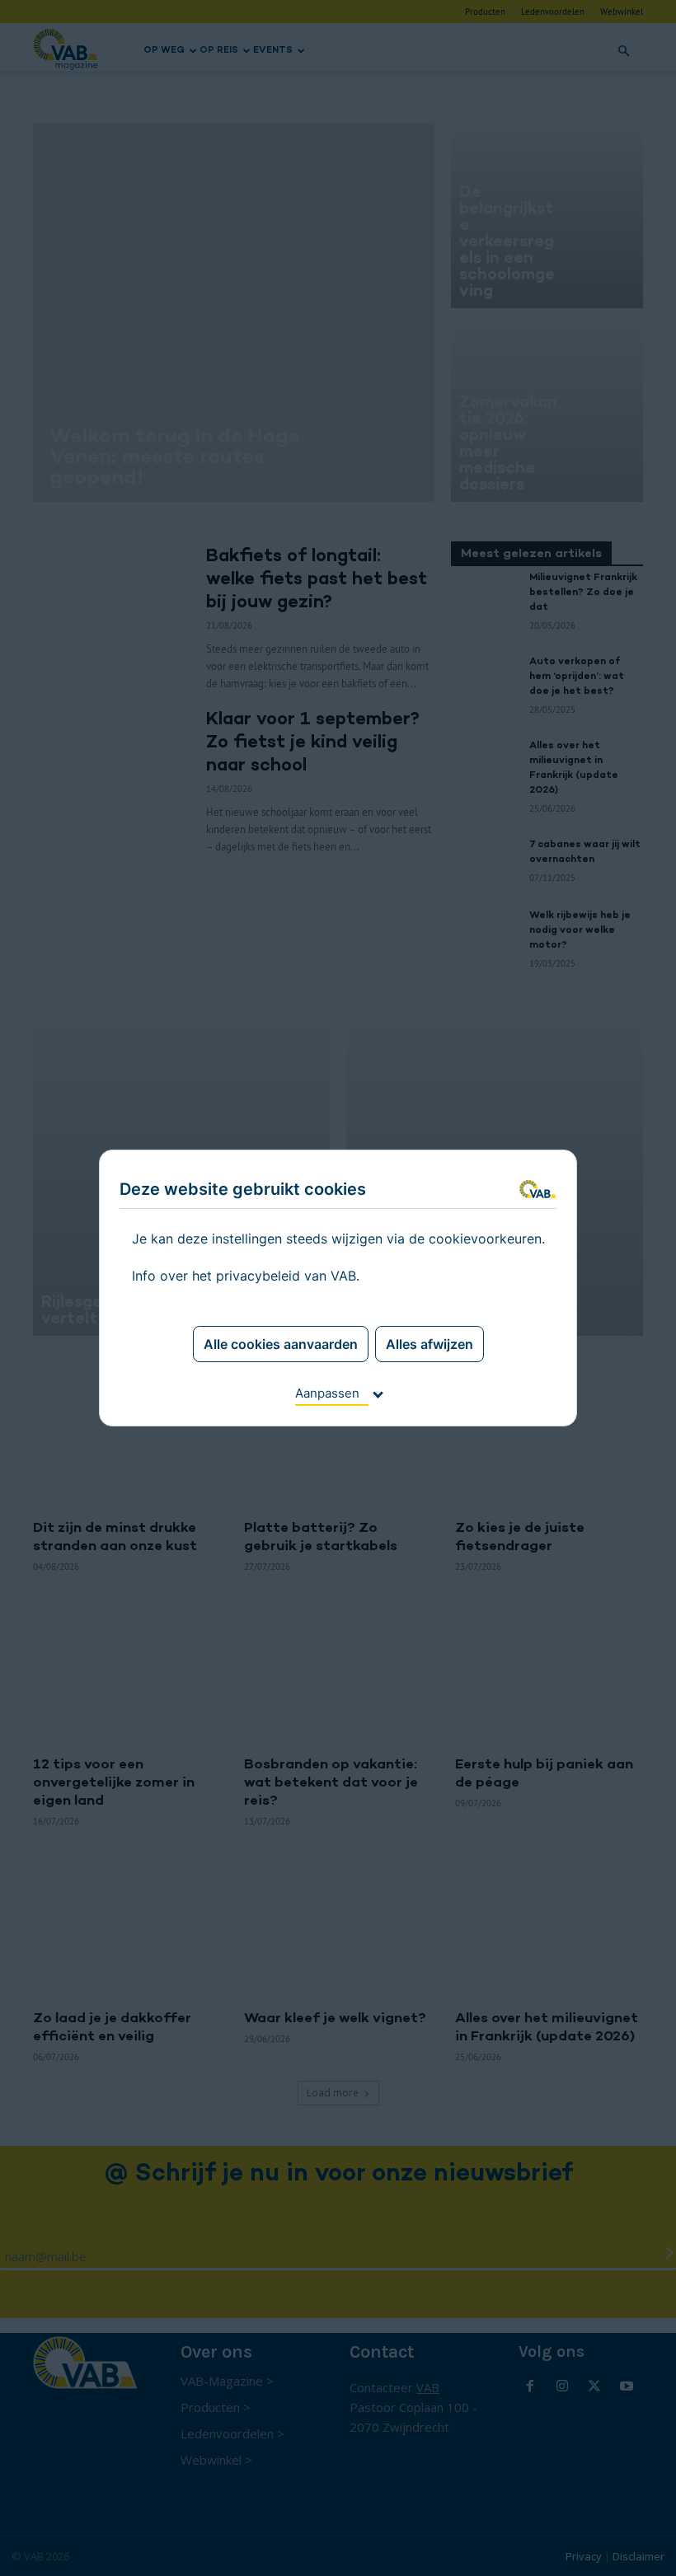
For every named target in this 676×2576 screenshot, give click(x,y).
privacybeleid (258, 1276)
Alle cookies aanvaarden (281, 1344)
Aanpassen (327, 1393)
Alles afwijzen (430, 1344)
